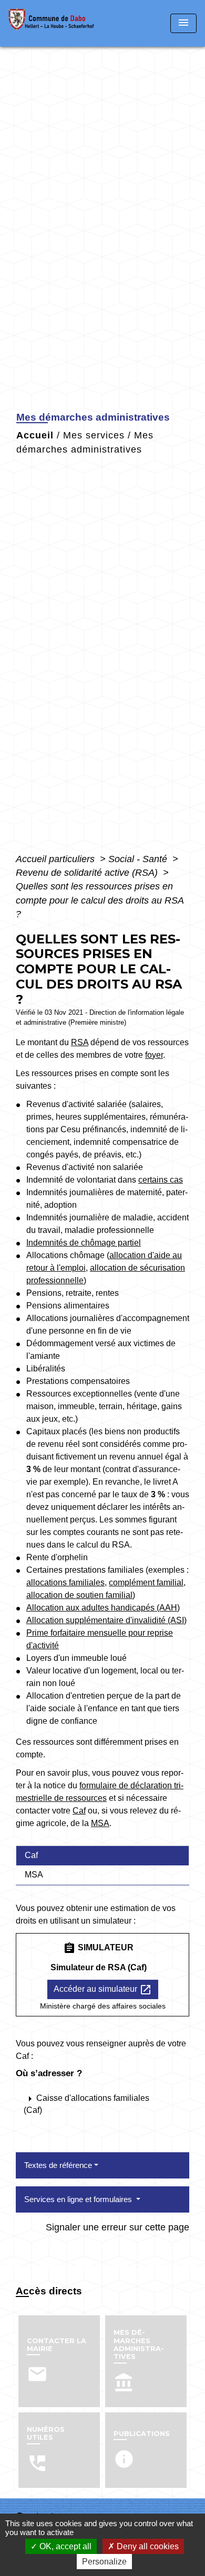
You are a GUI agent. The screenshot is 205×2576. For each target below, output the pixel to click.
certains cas (161, 1180)
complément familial (146, 1582)
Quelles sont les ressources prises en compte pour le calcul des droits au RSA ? (100, 900)
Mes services (94, 435)
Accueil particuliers (57, 859)
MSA (100, 1823)
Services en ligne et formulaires (79, 2199)
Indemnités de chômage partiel (84, 1243)
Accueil (35, 435)
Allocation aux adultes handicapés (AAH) (103, 1608)
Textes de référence (58, 2165)
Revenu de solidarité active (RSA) (88, 873)
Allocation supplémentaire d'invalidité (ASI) (106, 1620)
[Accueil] (55, 23)
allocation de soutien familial (79, 1595)
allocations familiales (65, 1582)
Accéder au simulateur (103, 1990)
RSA (80, 1042)
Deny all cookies (147, 2546)
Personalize (104, 2562)
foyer (154, 1055)
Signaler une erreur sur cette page (117, 2227)
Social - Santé (139, 859)
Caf (79, 1811)
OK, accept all (64, 2546)
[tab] (102, 1855)
